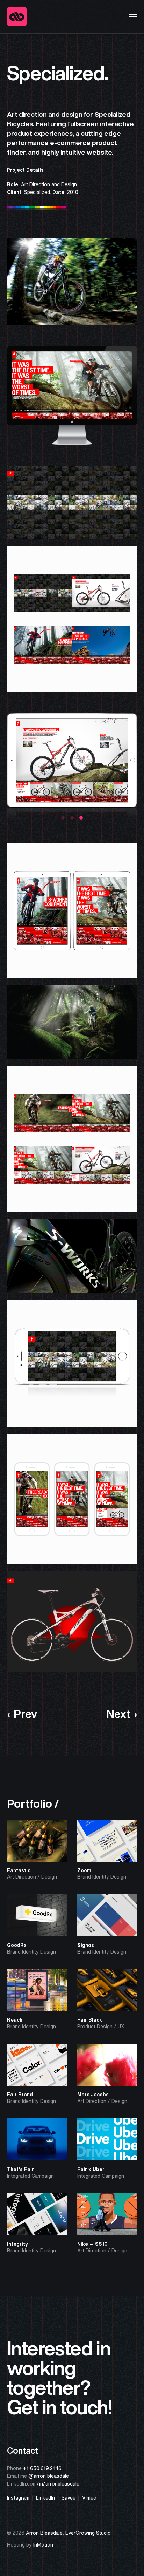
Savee (69, 2498)
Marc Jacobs (93, 2095)
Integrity (17, 2244)
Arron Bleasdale (44, 2533)
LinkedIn (45, 2498)
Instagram (18, 2498)
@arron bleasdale (49, 2476)
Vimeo (89, 2498)
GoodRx (17, 1945)
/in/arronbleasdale (58, 2484)
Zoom (84, 1870)
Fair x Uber (91, 2169)
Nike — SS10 (92, 2244)
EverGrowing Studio (88, 2533)
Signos (86, 1945)
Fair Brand (20, 2095)
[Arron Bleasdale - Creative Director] (17, 17)
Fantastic (19, 1870)
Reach (15, 2020)
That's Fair (20, 2169)
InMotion (43, 2545)
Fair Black (90, 2020)
